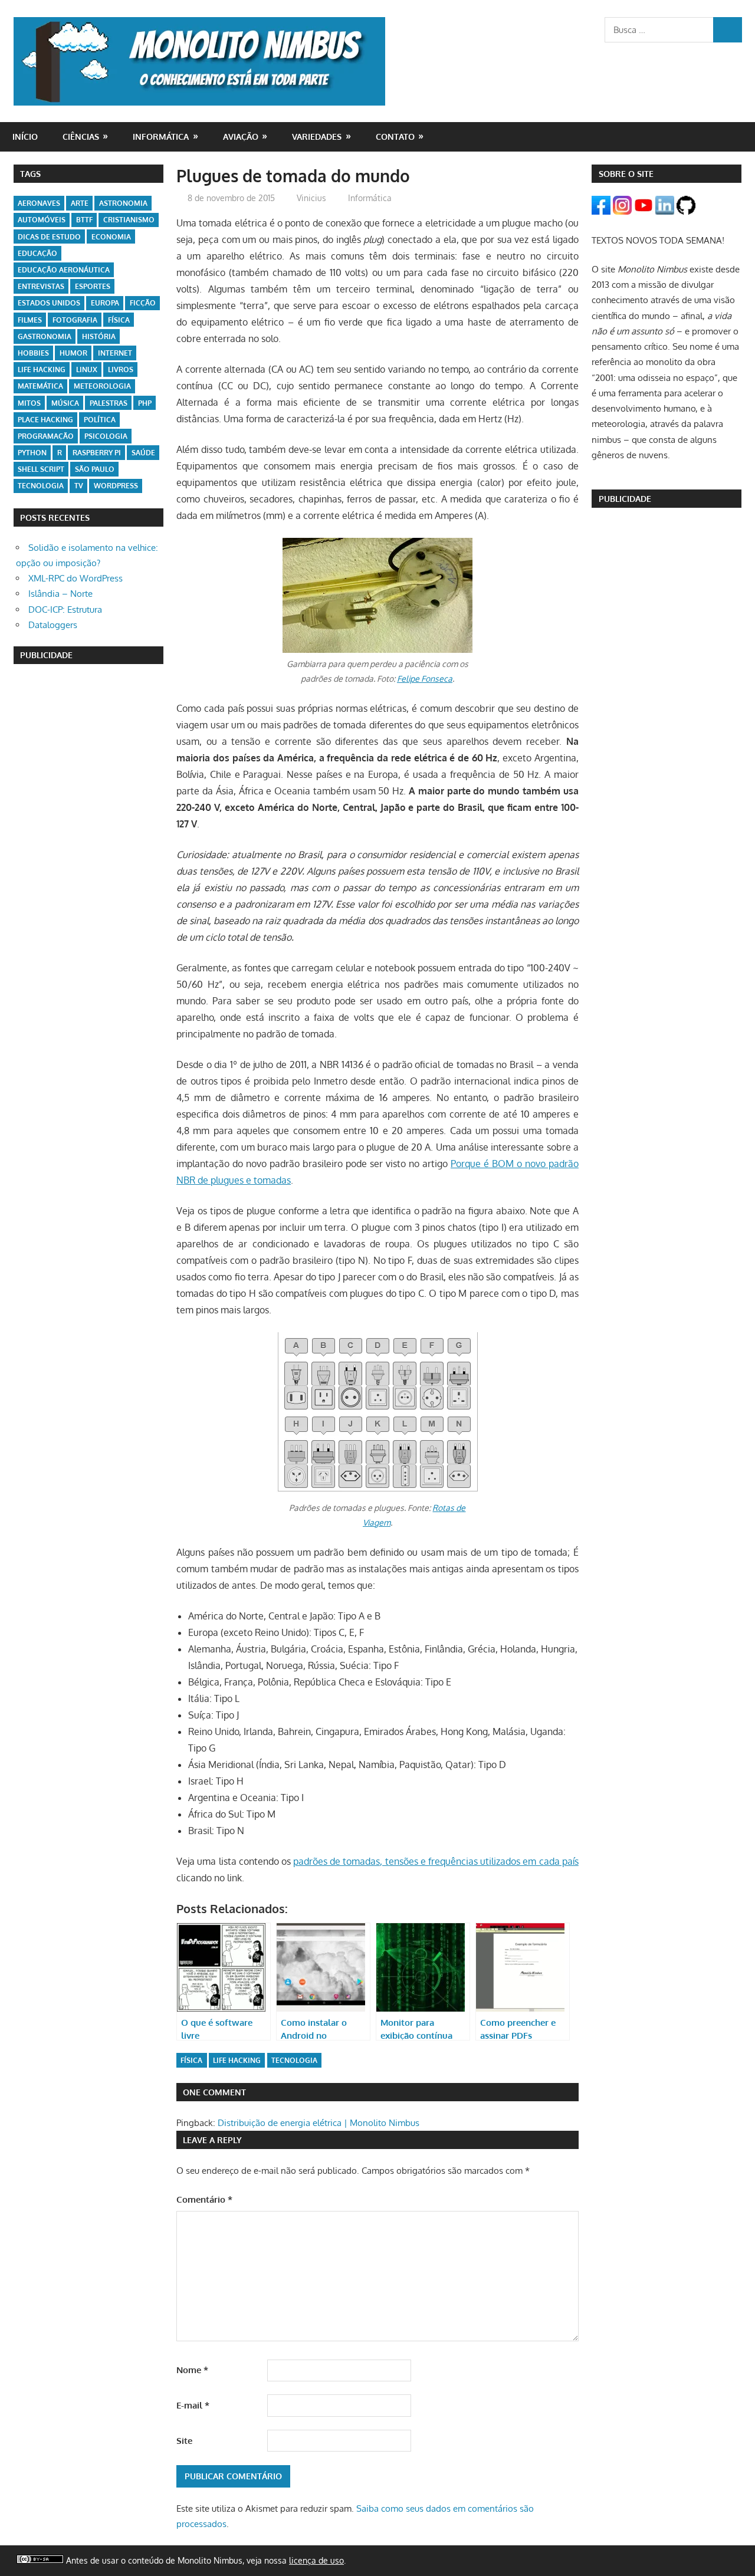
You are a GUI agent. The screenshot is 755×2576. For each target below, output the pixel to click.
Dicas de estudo (49, 237)
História (99, 336)
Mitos (29, 403)
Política (100, 420)
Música (65, 403)
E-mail (193, 2405)
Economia (111, 237)
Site (184, 2441)
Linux (87, 369)
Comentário (204, 2199)
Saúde (143, 453)
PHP (145, 403)
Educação (37, 253)
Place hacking (45, 420)
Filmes (30, 320)
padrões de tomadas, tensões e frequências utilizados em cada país (436, 1861)
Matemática (40, 386)
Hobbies (33, 353)
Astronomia (123, 203)
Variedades (317, 137)
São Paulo (95, 469)
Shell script (41, 469)
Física (191, 2060)
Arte (80, 203)
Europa (105, 303)
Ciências (81, 137)
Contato (395, 137)
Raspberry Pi (97, 453)
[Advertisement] (88, 855)
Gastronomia (45, 336)
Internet (115, 353)
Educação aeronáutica (64, 270)
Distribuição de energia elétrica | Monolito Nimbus (319, 2123)
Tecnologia (294, 2060)
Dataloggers (53, 625)
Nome (192, 2370)
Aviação (241, 137)
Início (25, 137)
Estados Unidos (49, 303)
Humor (73, 353)
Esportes (93, 286)
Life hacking (237, 2060)
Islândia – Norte (60, 594)
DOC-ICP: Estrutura (65, 609)
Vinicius (311, 198)
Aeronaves (39, 203)
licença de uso (316, 2560)
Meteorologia (102, 386)
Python (32, 453)
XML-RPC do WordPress (75, 578)
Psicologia (106, 436)
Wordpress (116, 486)
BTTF (84, 220)
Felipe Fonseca (425, 678)
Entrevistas (41, 286)
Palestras (109, 403)
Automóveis (42, 220)
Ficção (143, 303)
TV (79, 486)
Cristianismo (129, 220)
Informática (161, 137)
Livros (121, 369)
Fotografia (75, 320)
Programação (46, 436)
